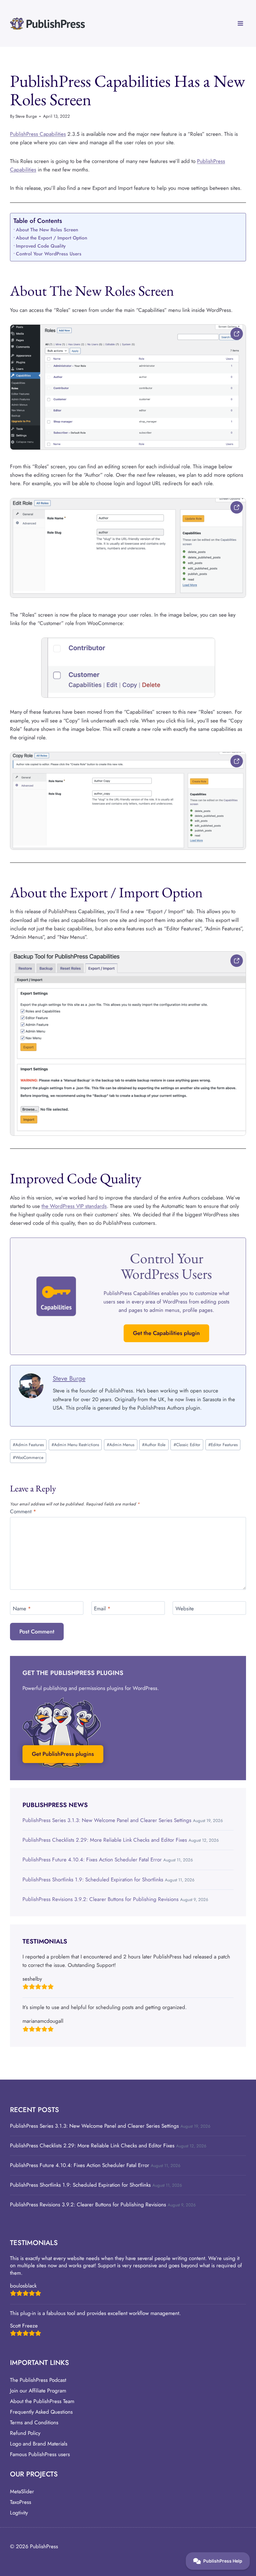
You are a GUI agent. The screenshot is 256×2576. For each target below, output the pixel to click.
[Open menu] (240, 23)
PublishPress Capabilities (38, 134)
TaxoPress (21, 2502)
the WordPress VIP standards (74, 1206)
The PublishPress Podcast (38, 2380)
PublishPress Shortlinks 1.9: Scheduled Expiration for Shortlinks (93, 1879)
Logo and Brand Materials (39, 2444)
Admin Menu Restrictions (75, 1445)
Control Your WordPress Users (49, 254)
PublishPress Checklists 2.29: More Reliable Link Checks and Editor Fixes (105, 1840)
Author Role (154, 1445)
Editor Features (223, 1445)
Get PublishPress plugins (63, 1754)
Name (22, 1608)
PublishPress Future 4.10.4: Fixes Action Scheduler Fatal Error (92, 1859)
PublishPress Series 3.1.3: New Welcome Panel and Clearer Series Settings (107, 1820)
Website (185, 1608)
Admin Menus (121, 1445)
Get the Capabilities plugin (166, 1333)
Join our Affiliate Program (38, 2391)
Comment (23, 1512)
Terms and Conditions (34, 2422)
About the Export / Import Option (52, 238)
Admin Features (28, 1445)
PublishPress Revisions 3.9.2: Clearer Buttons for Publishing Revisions (101, 1899)
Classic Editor (187, 1445)
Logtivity (19, 2513)
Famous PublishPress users (40, 2454)
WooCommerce (28, 1457)
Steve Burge (26, 116)
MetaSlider (22, 2491)
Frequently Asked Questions (41, 2412)
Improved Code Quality (41, 246)
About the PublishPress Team (42, 2401)
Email (102, 1608)
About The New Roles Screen (47, 230)
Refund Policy (25, 2433)
